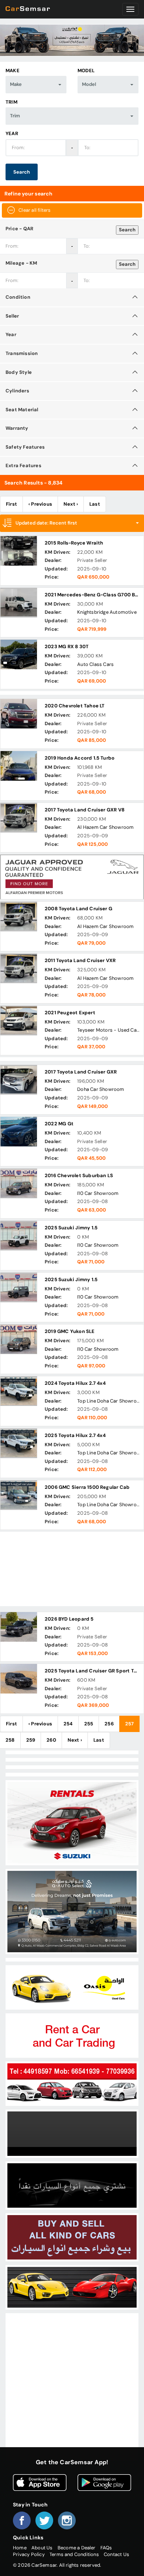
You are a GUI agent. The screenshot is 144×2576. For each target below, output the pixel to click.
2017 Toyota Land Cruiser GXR (81, 1072)
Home (20, 2548)
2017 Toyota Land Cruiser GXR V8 (85, 810)
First (11, 504)
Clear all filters (35, 210)
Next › (71, 504)
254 (68, 1724)
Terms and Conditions (74, 2554)
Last (95, 504)
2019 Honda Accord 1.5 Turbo (80, 758)
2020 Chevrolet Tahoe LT (75, 706)
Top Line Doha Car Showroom (111, 1401)
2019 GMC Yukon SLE (70, 1331)
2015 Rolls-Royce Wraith (74, 543)
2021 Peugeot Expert (70, 1013)
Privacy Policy (29, 2554)
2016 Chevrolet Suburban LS (79, 1175)
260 (51, 1740)
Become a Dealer (77, 2548)
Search (22, 172)
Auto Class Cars (95, 664)
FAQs (106, 2548)
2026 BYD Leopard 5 (69, 1619)
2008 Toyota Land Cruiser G (78, 909)
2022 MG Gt (59, 1124)
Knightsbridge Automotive (107, 612)
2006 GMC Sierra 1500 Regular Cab (87, 1487)
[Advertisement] (72, 1569)
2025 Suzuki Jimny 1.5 (71, 1228)
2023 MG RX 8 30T (67, 646)
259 (31, 1740)
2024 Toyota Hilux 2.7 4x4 (75, 1383)
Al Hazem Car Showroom (105, 827)
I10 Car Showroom (98, 1193)
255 (89, 1724)
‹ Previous (40, 504)
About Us (42, 2548)
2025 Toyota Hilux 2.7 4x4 (75, 1435)
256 (109, 1724)
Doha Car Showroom (101, 1089)
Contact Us (116, 2554)
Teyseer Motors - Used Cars (109, 1030)
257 (130, 1724)
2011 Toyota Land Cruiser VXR (80, 960)
